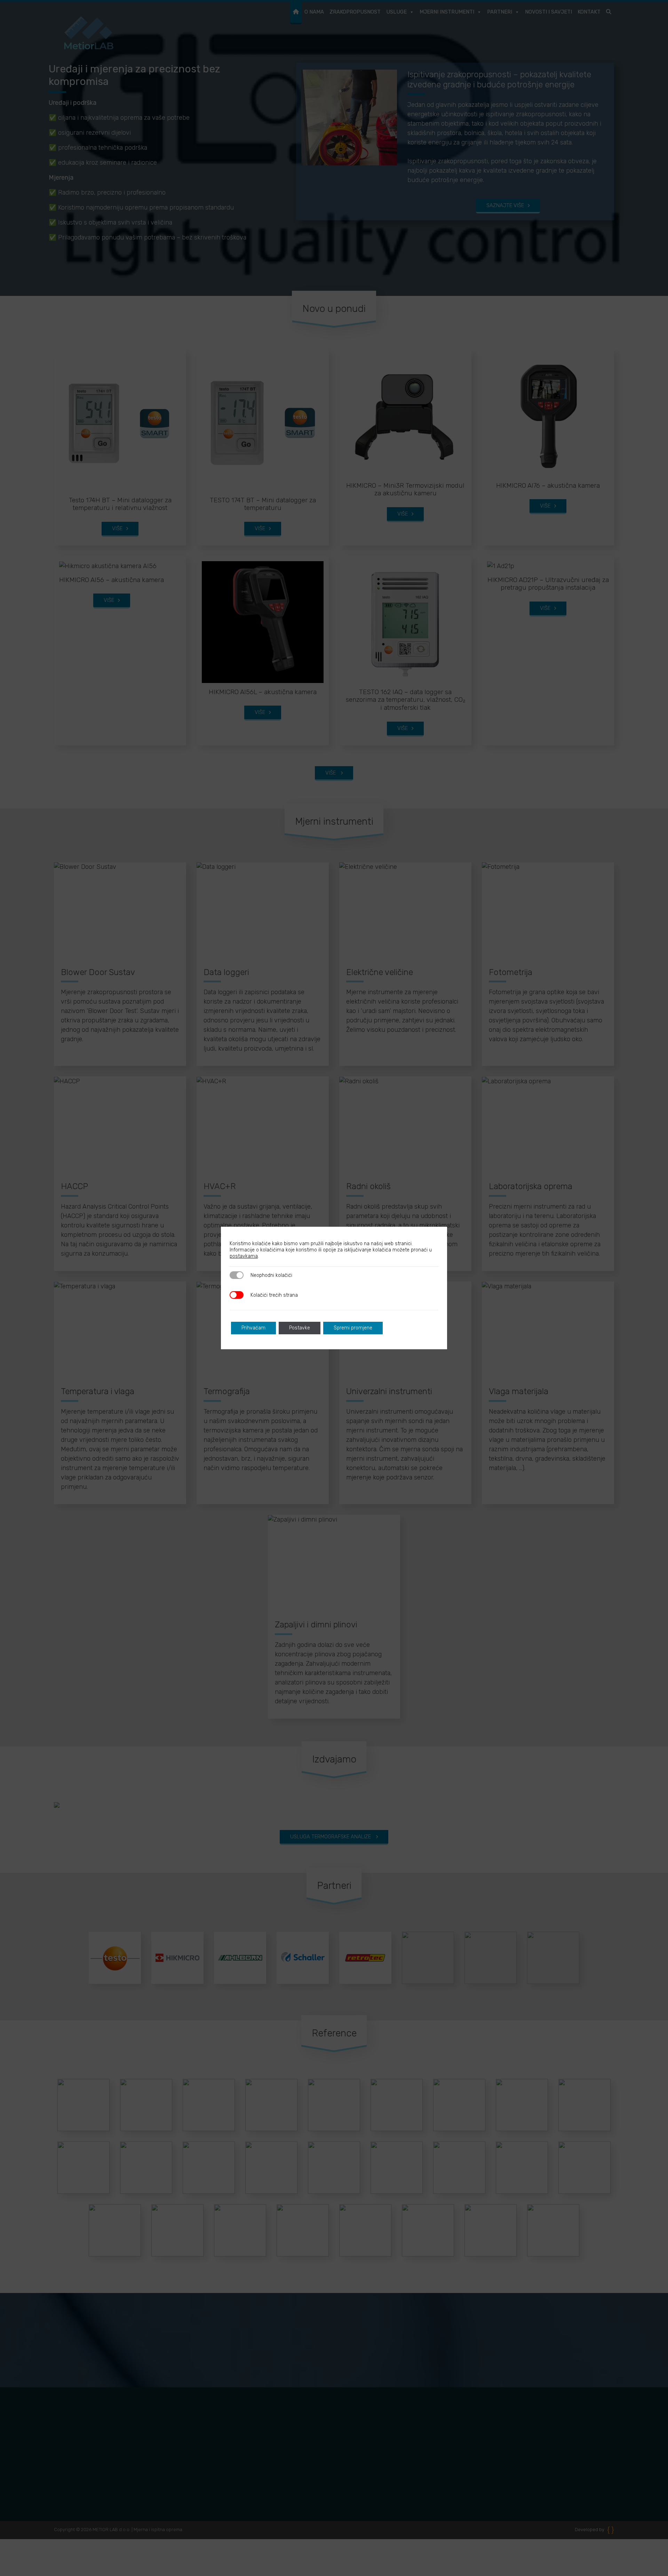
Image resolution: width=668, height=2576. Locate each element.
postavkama (244, 1256)
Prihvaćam (253, 1328)
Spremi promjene (353, 1328)
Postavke (300, 1328)
